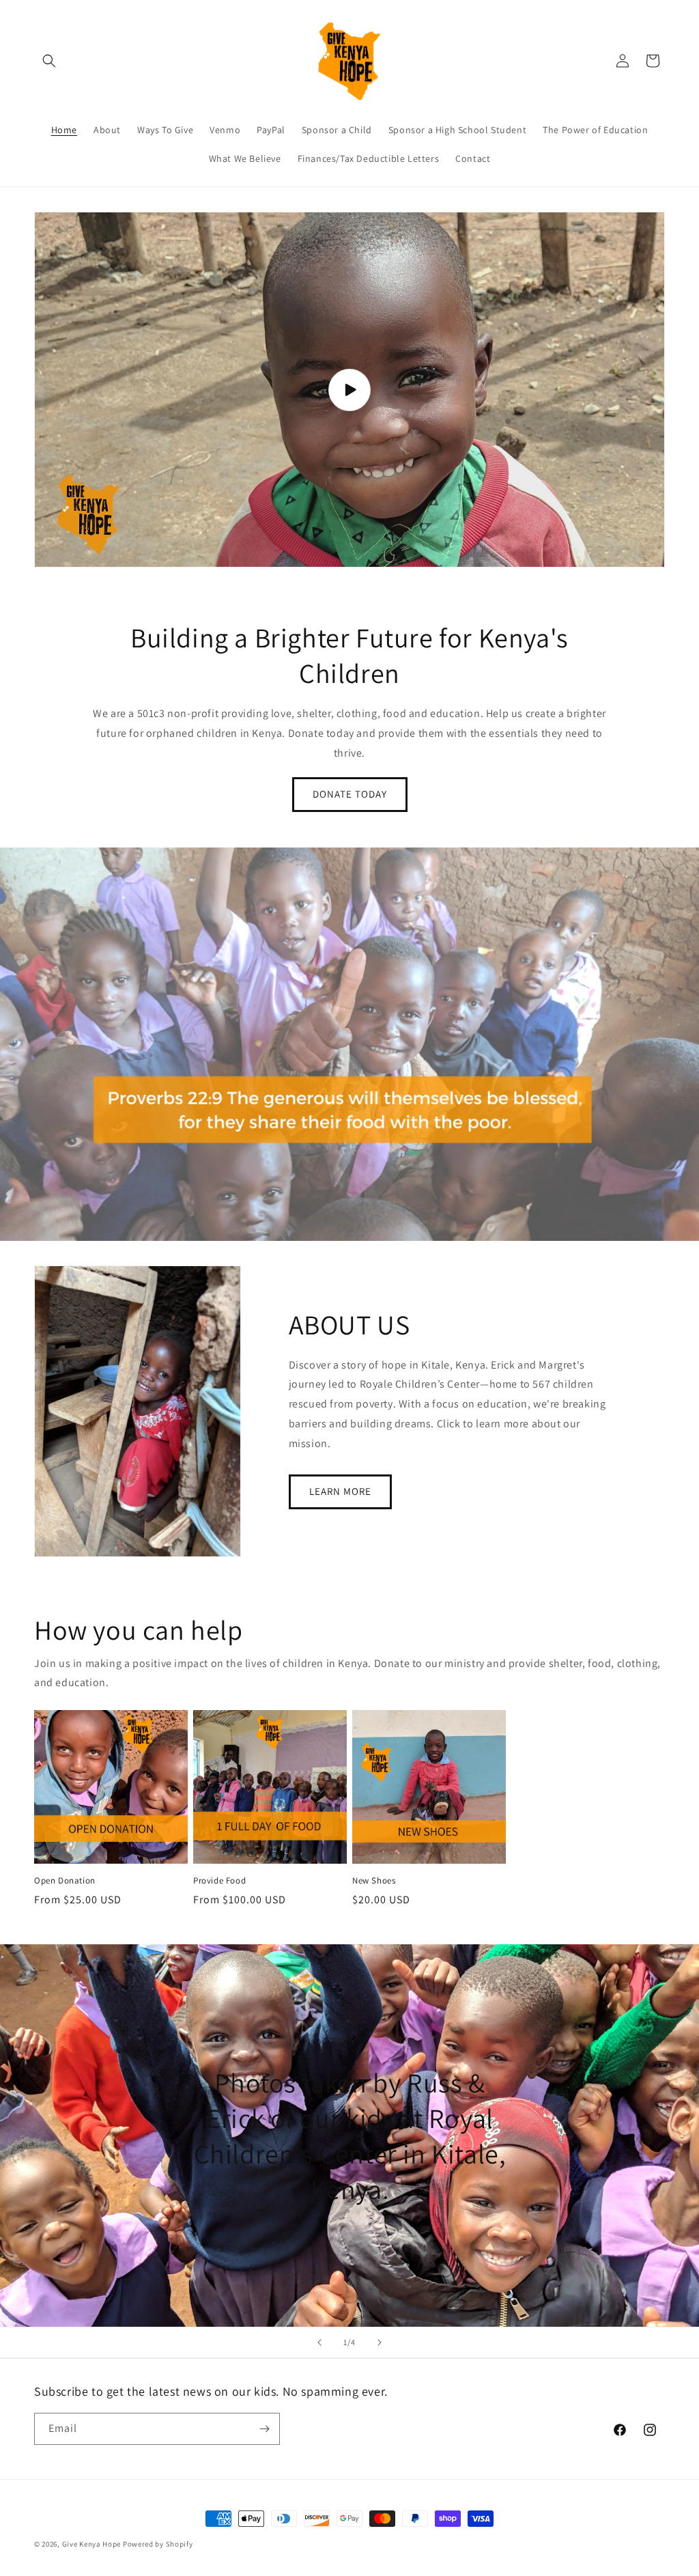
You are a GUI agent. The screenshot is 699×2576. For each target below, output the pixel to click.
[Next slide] (380, 2342)
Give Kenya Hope (92, 2544)
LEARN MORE (340, 1491)
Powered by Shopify (158, 2544)
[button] (49, 61)
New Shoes (374, 1881)
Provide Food (219, 1881)
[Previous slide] (319, 2342)
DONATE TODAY (350, 794)
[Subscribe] (264, 2429)
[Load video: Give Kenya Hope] (349, 390)
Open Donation (65, 1881)
